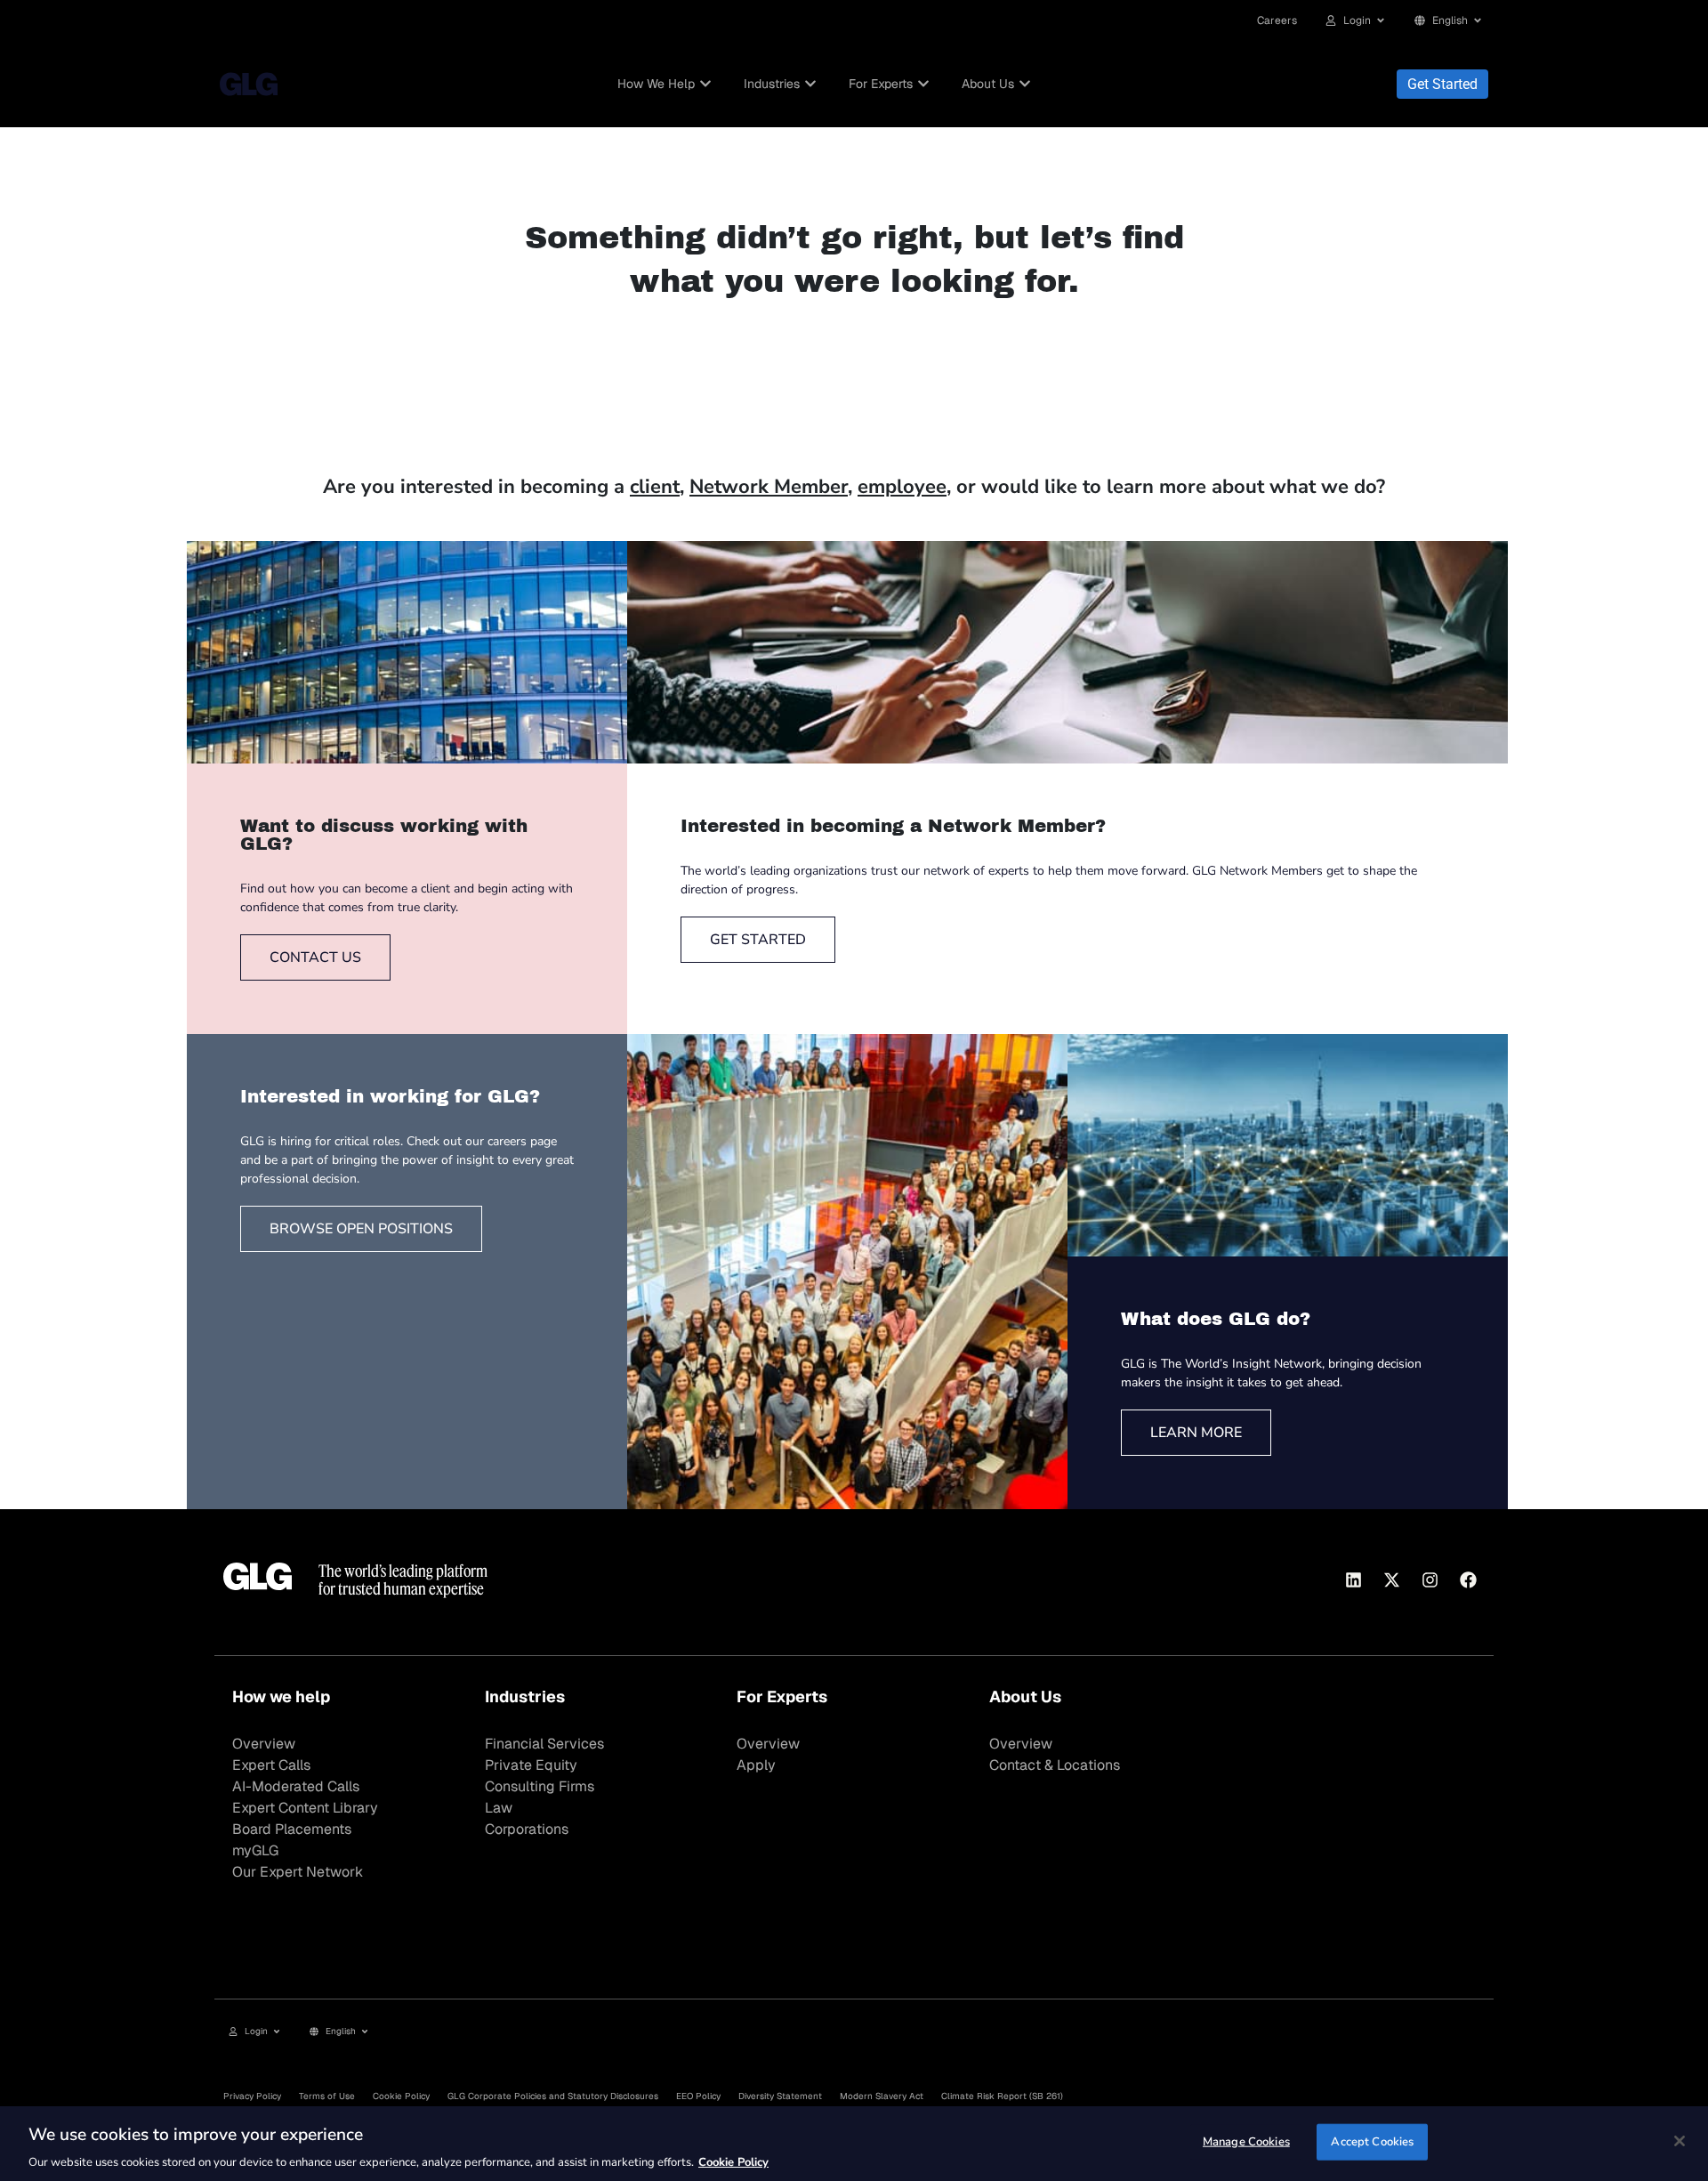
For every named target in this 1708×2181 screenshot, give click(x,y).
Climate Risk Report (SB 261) (1002, 2096)
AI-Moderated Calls (296, 1786)
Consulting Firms (540, 1786)
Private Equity (531, 1765)
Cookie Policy (401, 2096)
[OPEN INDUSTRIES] (810, 84)
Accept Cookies (1372, 2141)
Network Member (769, 487)
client (655, 487)
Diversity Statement (780, 2096)
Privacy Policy (252, 2096)
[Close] (1680, 2141)
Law (499, 1808)
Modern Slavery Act (882, 2096)
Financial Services (544, 1744)
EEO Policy (698, 2096)
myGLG (255, 1850)
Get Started (1442, 84)
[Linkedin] (1353, 1579)
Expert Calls (271, 1765)
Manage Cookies (1246, 2141)
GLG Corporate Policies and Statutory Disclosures (553, 2096)
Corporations (527, 1829)
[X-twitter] (1391, 1579)
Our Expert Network (298, 1872)
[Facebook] (1468, 1579)
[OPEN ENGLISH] (1478, 20)
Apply (756, 1765)
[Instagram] (1430, 1579)
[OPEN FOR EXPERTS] (923, 84)
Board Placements (292, 1829)
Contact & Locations (1055, 1765)
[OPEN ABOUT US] (1025, 84)
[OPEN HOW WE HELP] (705, 84)
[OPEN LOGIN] (1381, 20)
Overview (264, 1744)
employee (902, 487)
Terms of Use (327, 2096)
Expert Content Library (305, 1808)
